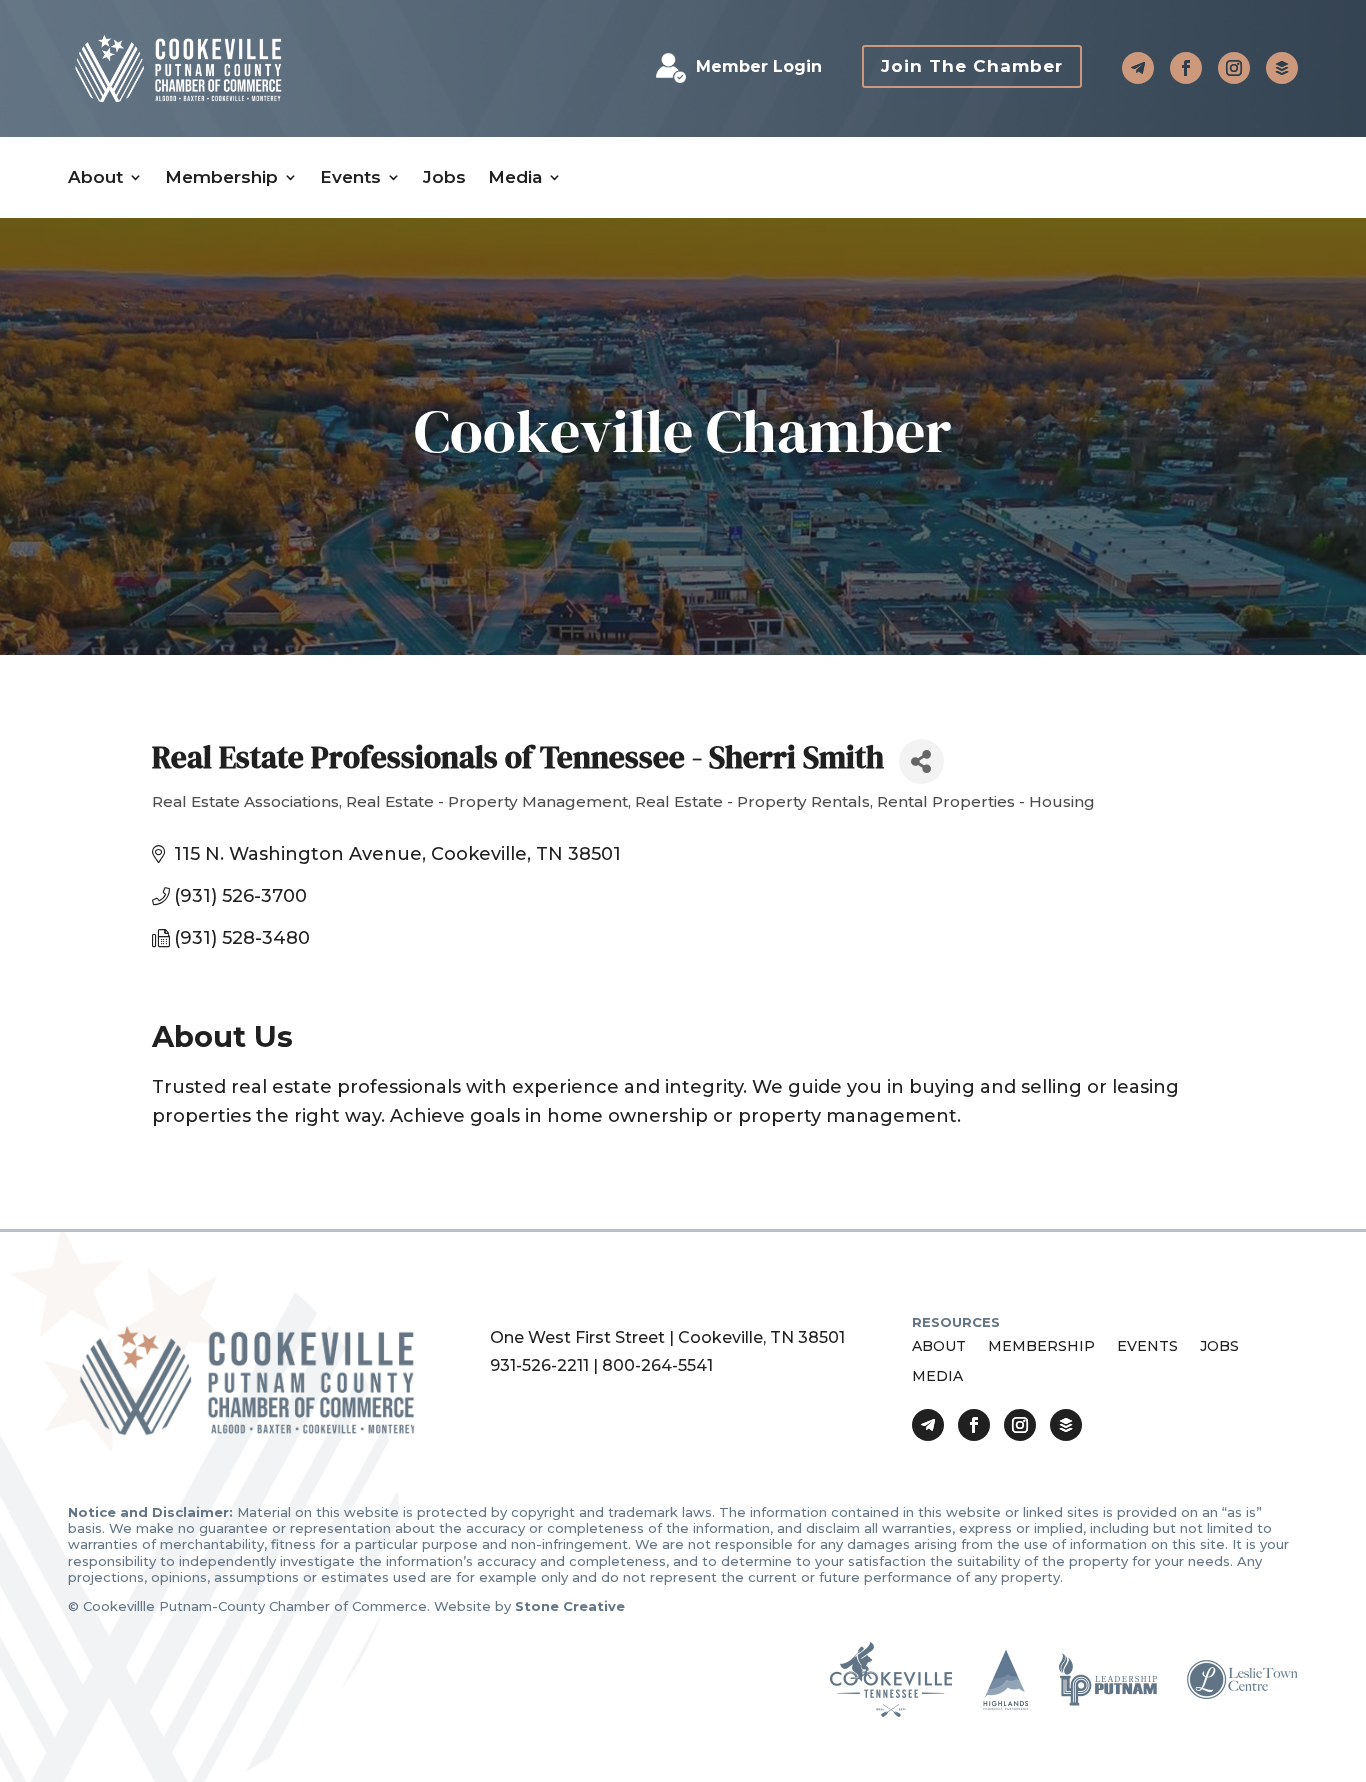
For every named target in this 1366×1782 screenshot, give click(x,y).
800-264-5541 (657, 1365)
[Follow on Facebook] (1186, 68)
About (95, 177)
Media (515, 177)
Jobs (444, 177)
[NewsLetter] (1282, 68)
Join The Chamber (972, 66)
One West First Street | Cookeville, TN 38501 (667, 1337)
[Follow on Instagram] (1234, 68)
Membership (221, 177)
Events (350, 177)
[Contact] (1138, 68)
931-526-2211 (539, 1365)
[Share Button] (921, 761)
